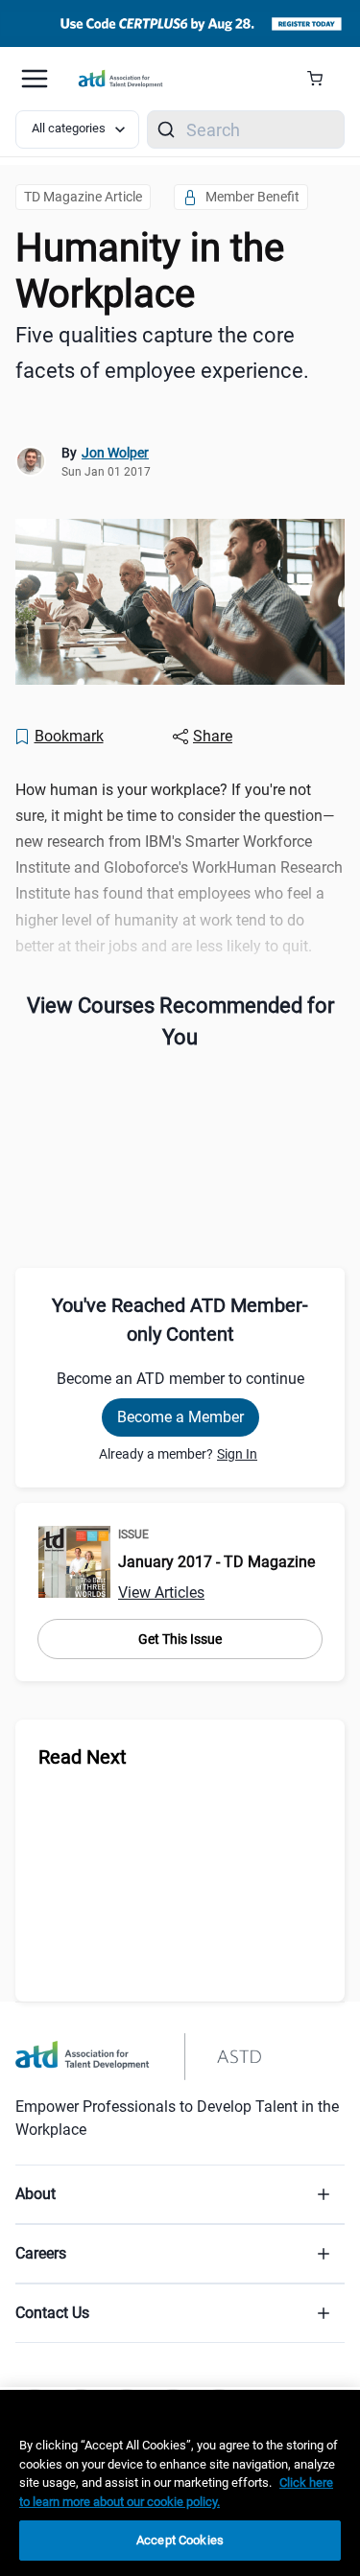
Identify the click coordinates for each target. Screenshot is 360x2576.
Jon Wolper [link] (115, 453)
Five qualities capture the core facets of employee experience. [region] (162, 353)
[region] (180, 2483)
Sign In (237, 1454)
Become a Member (180, 1417)
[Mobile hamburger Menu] (35, 79)
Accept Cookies (180, 2540)
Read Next (83, 1757)
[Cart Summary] (322, 79)
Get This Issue (180, 1639)
